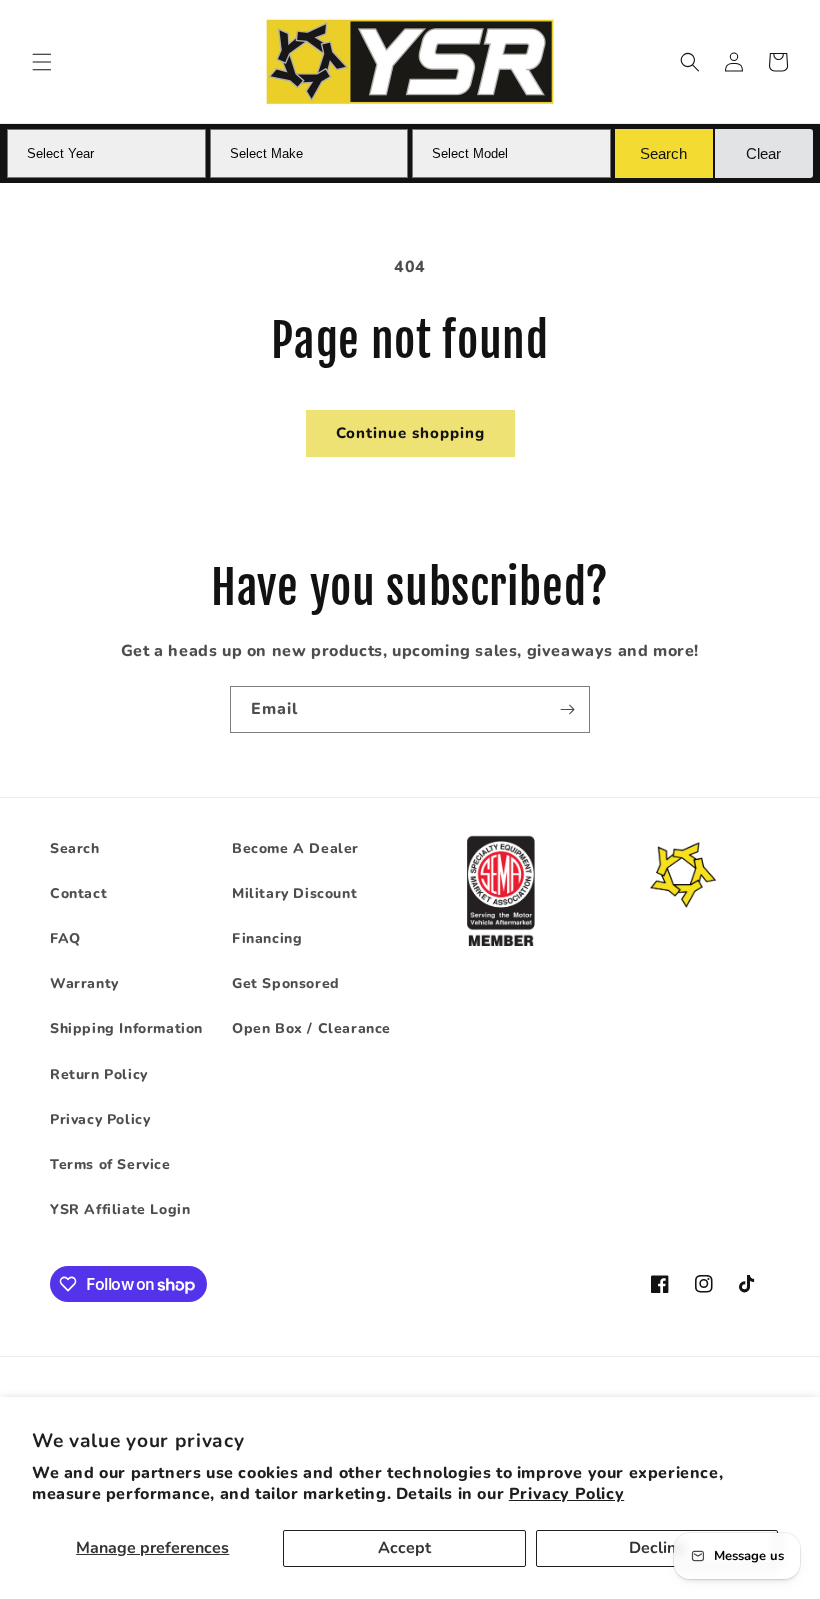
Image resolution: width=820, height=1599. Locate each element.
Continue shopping (410, 433)
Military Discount (294, 893)
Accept (404, 1548)
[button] (42, 62)
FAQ (65, 938)
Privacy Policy (566, 1494)
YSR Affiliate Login (120, 1209)
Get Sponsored (286, 983)
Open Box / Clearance (311, 1028)
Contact (78, 893)
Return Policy (99, 1074)
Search (75, 848)
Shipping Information (126, 1028)
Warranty (84, 983)
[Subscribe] (567, 709)
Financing (267, 938)
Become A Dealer (295, 848)
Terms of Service (110, 1164)
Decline (657, 1548)
